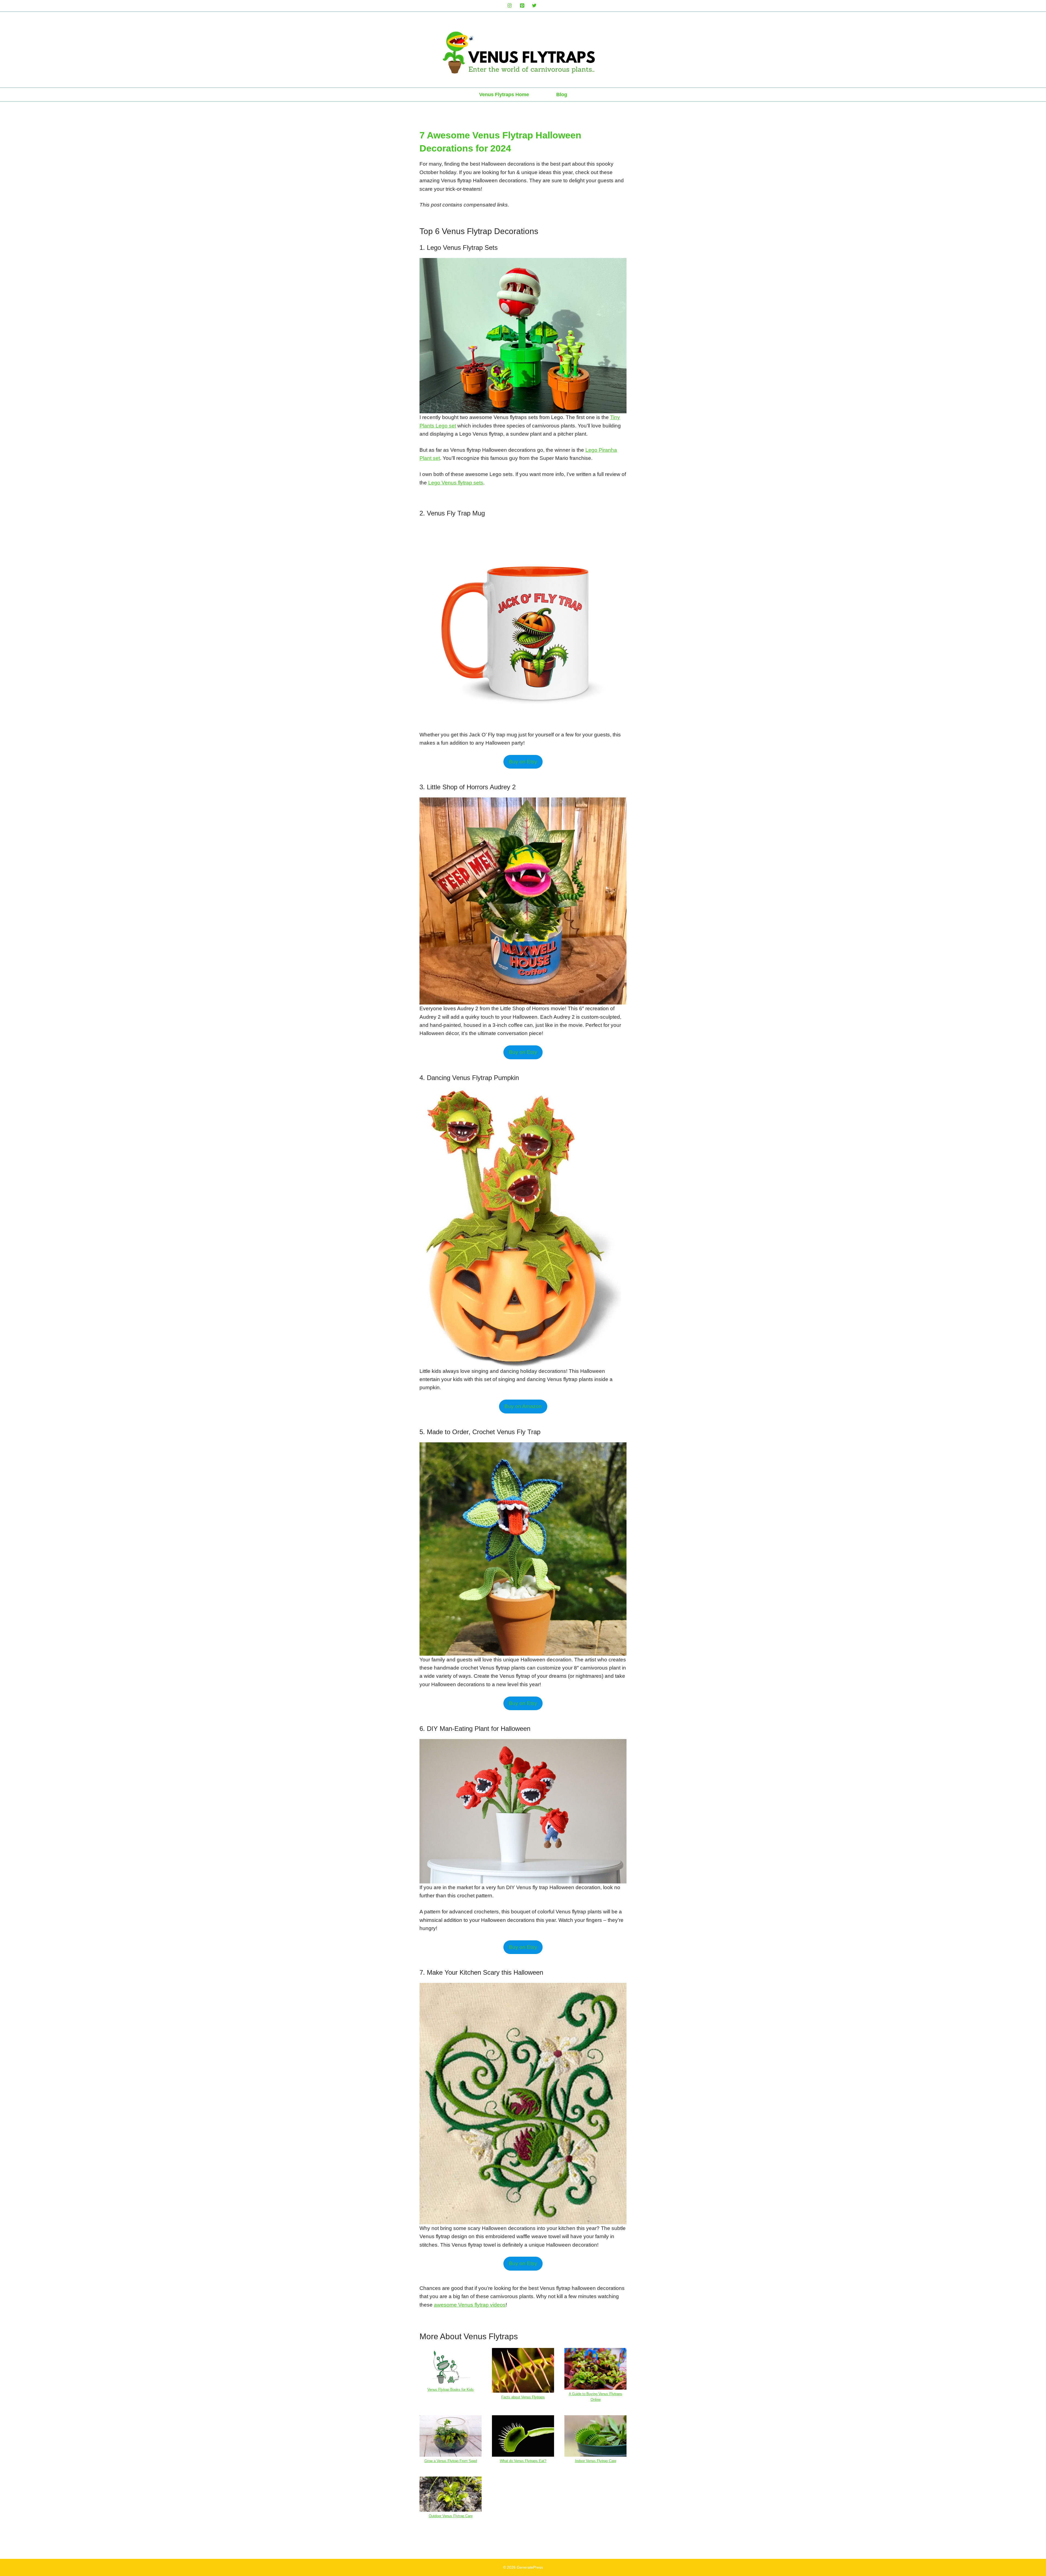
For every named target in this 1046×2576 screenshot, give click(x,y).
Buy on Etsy (523, 762)
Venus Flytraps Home (504, 95)
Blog (562, 95)
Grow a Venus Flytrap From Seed (451, 2461)
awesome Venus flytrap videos (470, 2305)
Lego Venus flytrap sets (456, 483)
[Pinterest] (522, 6)
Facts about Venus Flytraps (523, 2397)
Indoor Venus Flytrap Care (596, 2461)
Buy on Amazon (523, 1406)
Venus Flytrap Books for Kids (451, 2390)
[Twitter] (534, 6)
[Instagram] (510, 6)
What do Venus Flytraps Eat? (523, 2461)
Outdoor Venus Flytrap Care (451, 2516)
